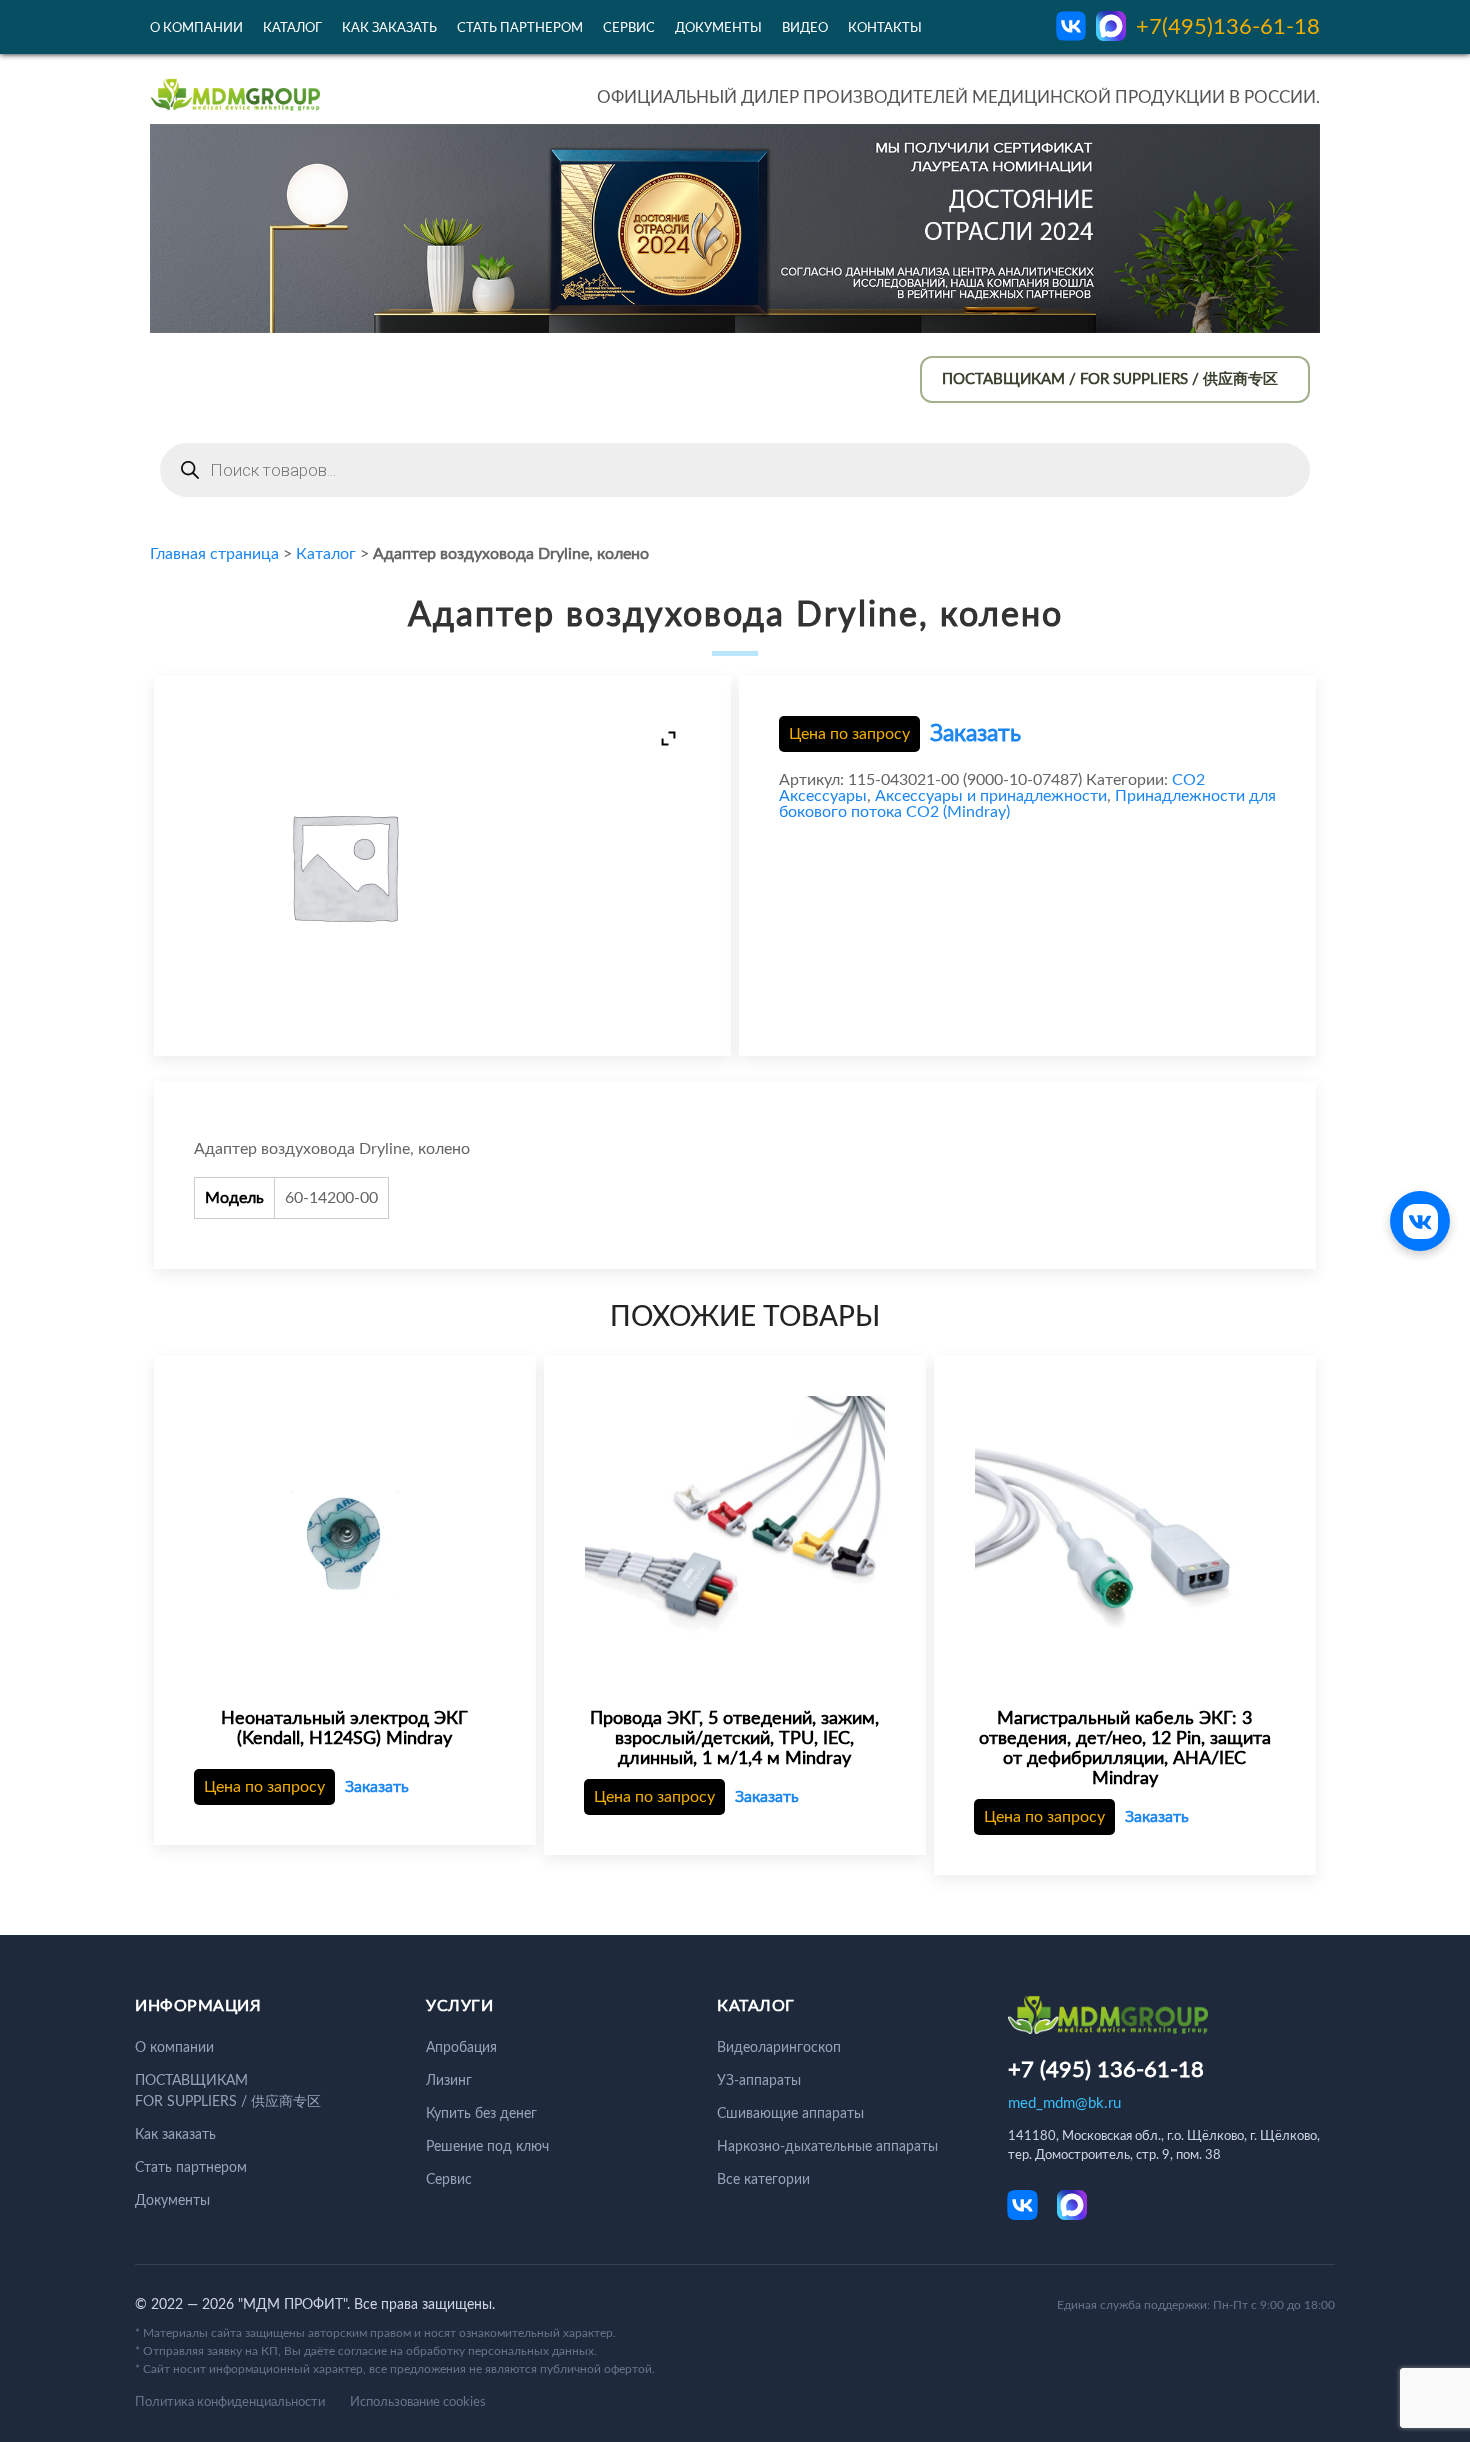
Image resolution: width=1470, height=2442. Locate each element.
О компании (196, 28)
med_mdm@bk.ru (1064, 2103)
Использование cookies (418, 2402)
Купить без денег (481, 2114)
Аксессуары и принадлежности (991, 796)
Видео (805, 28)
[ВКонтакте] (1420, 1221)
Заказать (975, 733)
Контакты (885, 28)
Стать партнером (520, 28)
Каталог (292, 28)
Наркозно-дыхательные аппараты (827, 2147)
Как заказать (389, 28)
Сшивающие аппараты (790, 2114)
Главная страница (214, 554)
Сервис (629, 28)
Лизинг (449, 2081)
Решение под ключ (487, 2147)
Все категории (763, 2180)
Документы (718, 28)
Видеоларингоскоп (779, 2048)
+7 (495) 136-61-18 (1106, 2070)
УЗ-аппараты (759, 2081)
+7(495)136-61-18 (1228, 27)
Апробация (461, 2048)
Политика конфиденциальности (230, 2402)
